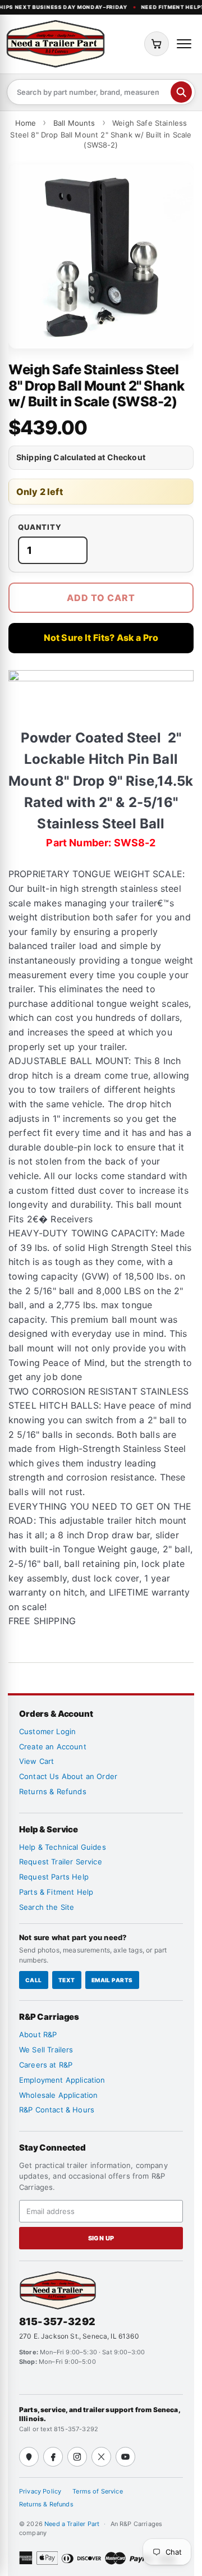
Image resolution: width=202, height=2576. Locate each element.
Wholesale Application (58, 2095)
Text (67, 1980)
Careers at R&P (46, 2065)
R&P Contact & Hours (57, 2110)
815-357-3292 (57, 2321)
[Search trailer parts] (181, 92)
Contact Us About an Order (68, 1776)
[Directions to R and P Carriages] (29, 2457)
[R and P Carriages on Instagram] (77, 2457)
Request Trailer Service (61, 1862)
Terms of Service (98, 2491)
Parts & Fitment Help (56, 1892)
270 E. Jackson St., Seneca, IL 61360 (79, 2336)
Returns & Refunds (53, 1791)
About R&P (38, 2034)
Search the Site (47, 1907)
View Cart (36, 1761)
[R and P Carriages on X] (101, 2457)
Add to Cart (101, 598)
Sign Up (101, 2238)
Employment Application (62, 2080)
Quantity (40, 527)
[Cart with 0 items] (157, 44)
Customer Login (47, 1731)
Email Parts (112, 1980)
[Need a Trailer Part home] (56, 44)
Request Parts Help (54, 1877)
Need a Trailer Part (73, 2524)
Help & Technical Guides (63, 1847)
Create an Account (53, 1747)
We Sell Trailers (46, 2050)
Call (34, 1980)
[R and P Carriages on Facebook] (53, 2457)
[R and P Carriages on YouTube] (125, 2457)
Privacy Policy (40, 2491)
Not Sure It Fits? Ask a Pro (101, 638)
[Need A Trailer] (58, 2290)
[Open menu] (184, 44)
